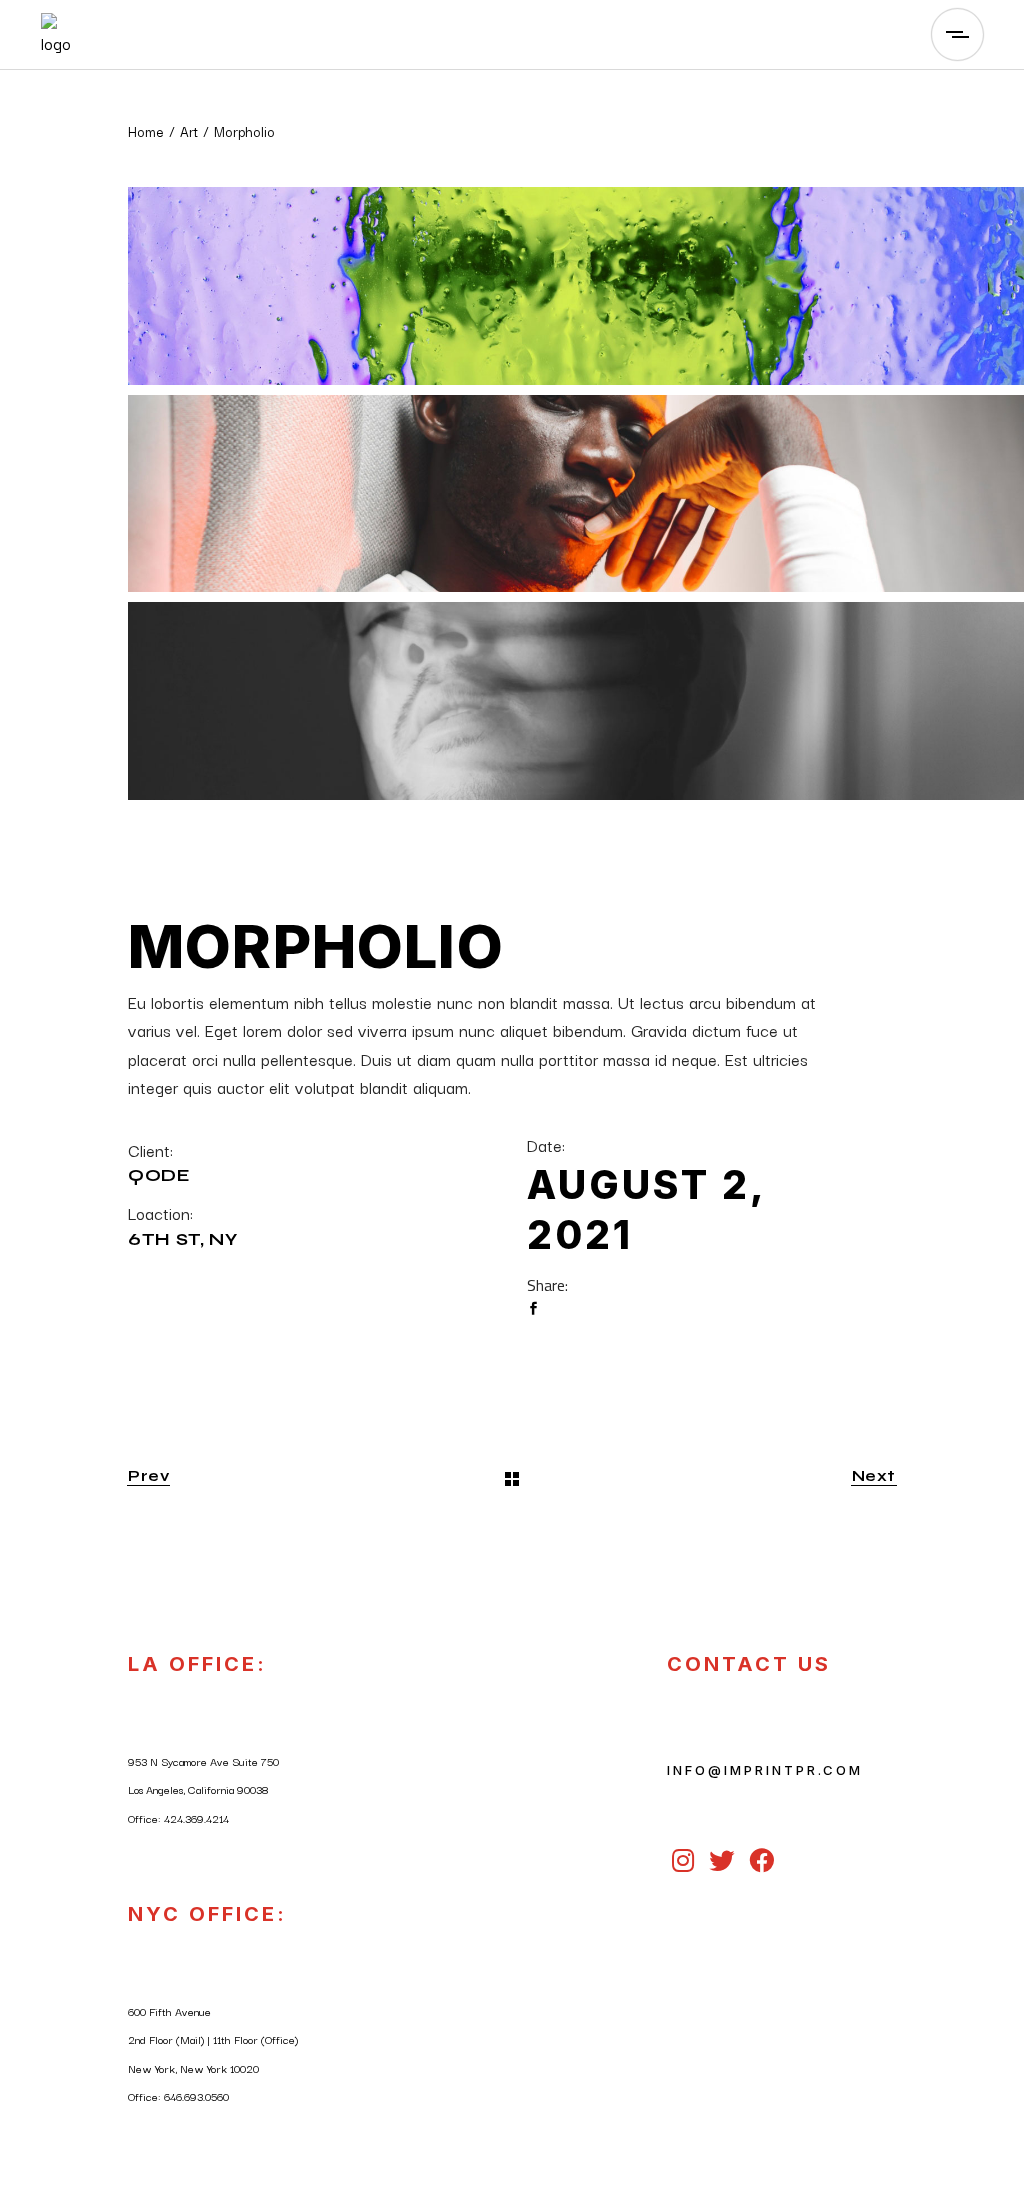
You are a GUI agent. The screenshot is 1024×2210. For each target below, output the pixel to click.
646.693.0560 (196, 2096)
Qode (159, 1175)
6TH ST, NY (183, 1239)
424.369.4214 (196, 1818)
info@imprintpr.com (765, 1770)
